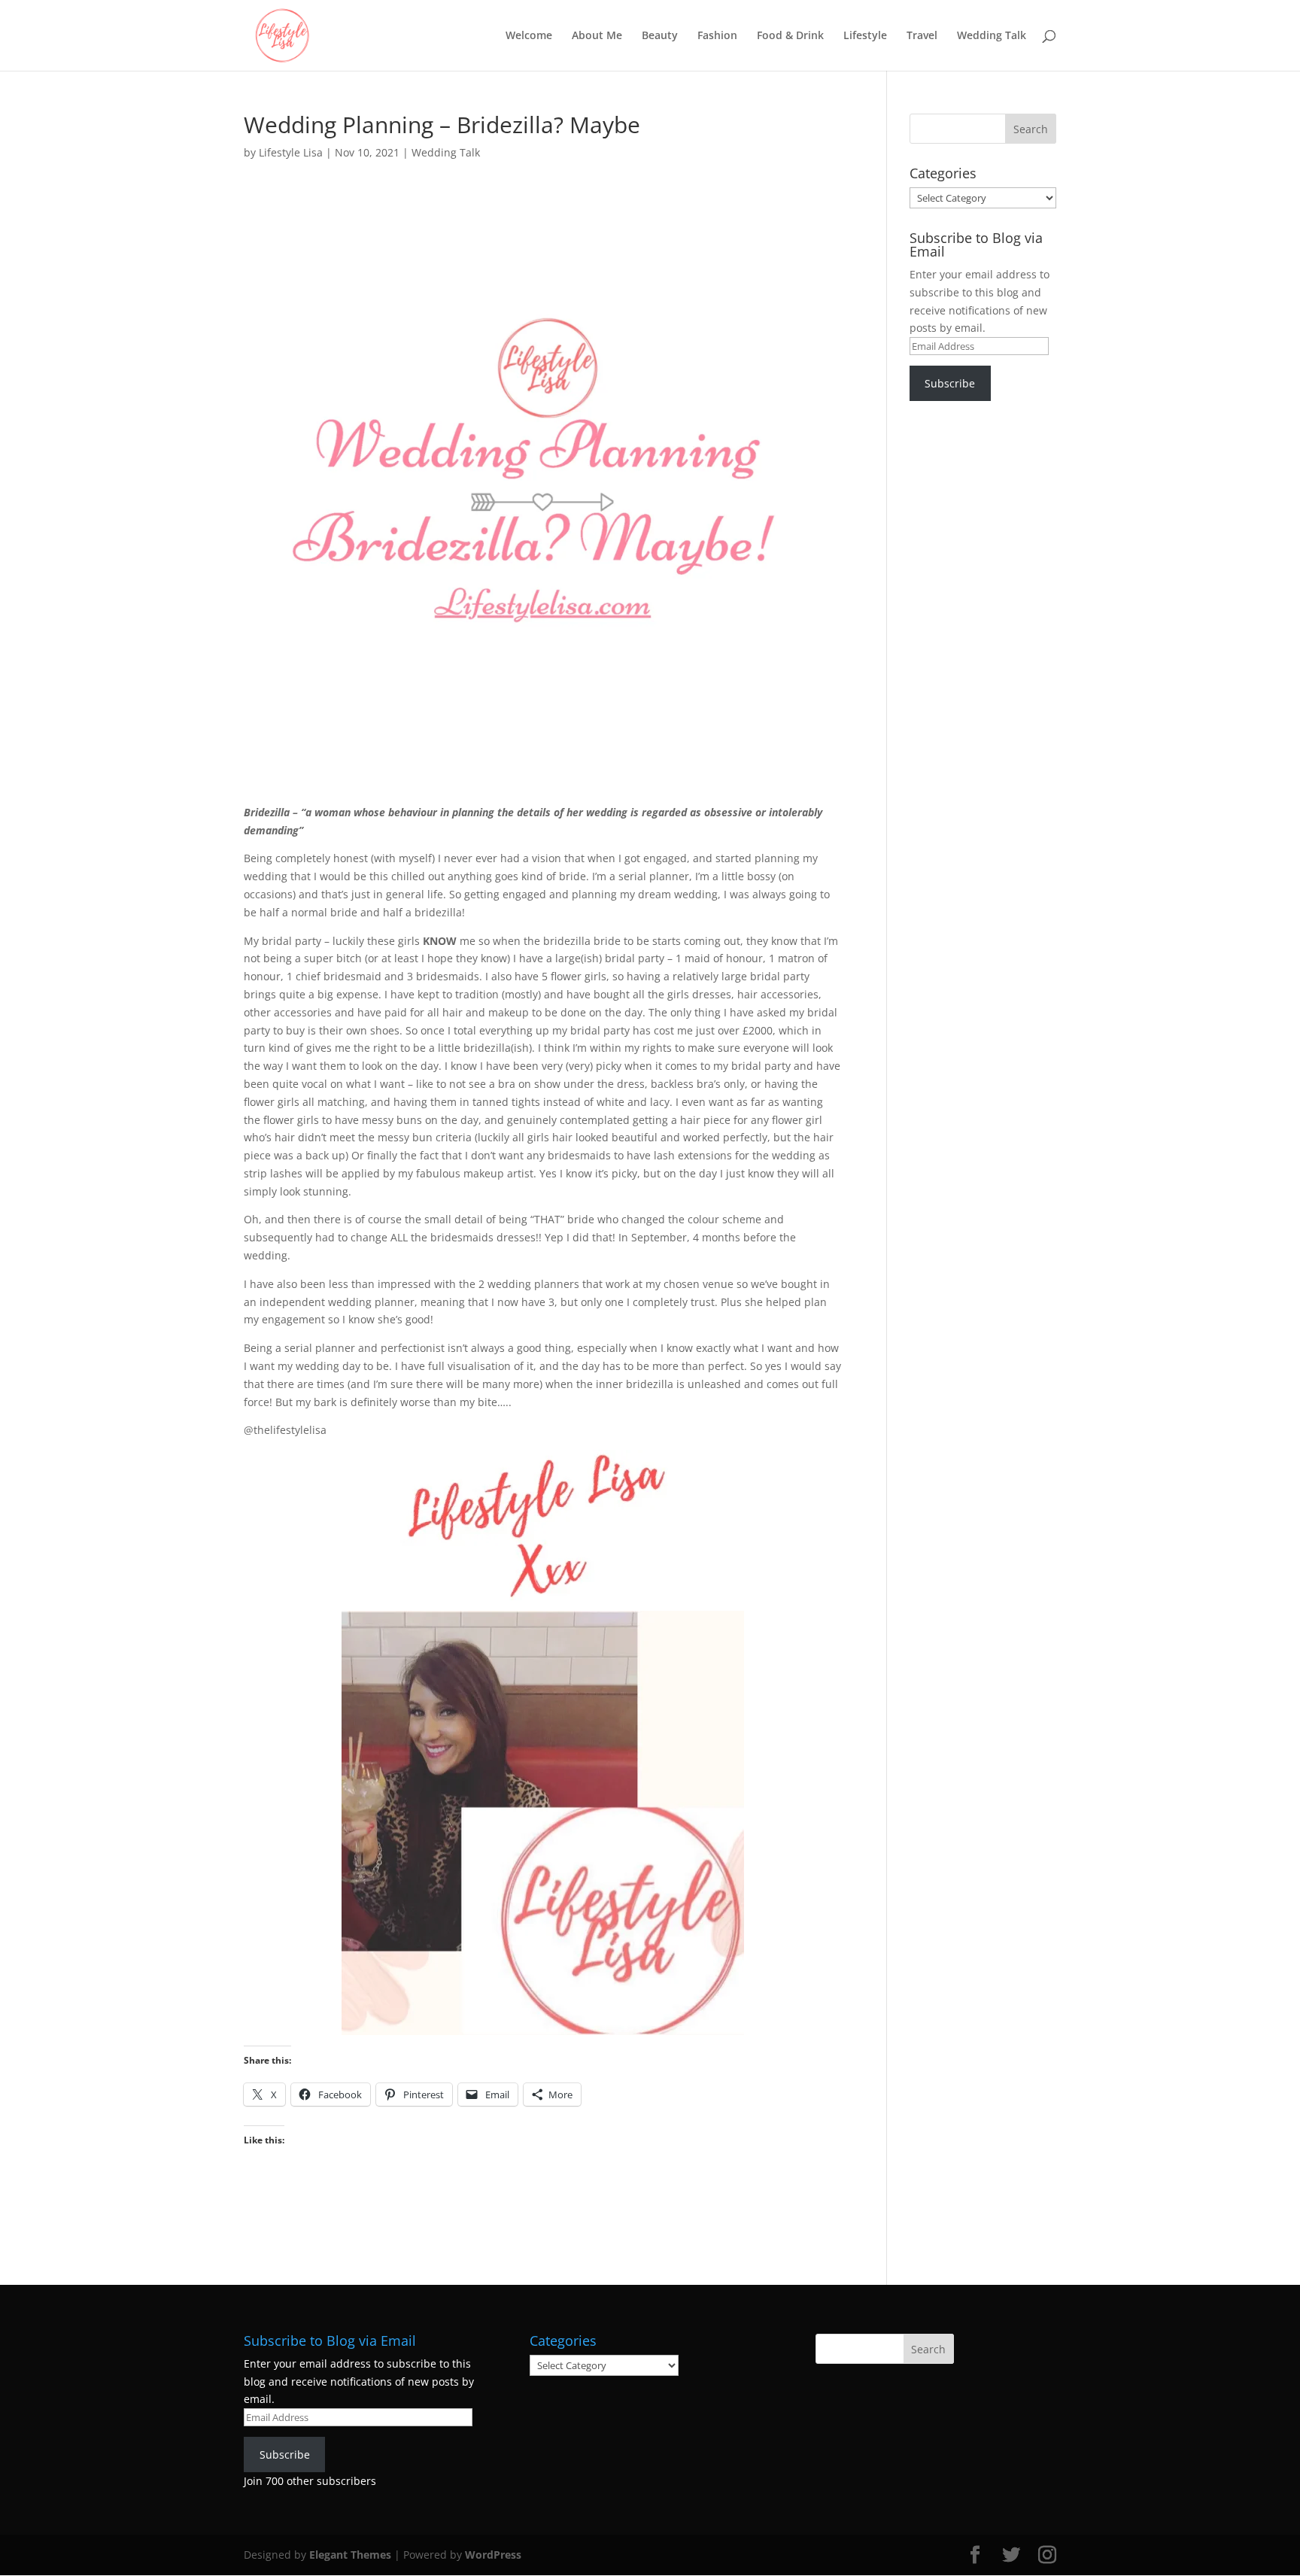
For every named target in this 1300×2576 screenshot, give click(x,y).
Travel (922, 36)
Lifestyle (865, 36)
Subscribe (950, 383)
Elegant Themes (350, 2555)
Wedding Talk (992, 36)
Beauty (660, 36)
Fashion (717, 36)
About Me (597, 36)
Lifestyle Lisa (291, 152)
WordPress (493, 2555)
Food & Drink (790, 36)
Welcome (529, 36)
